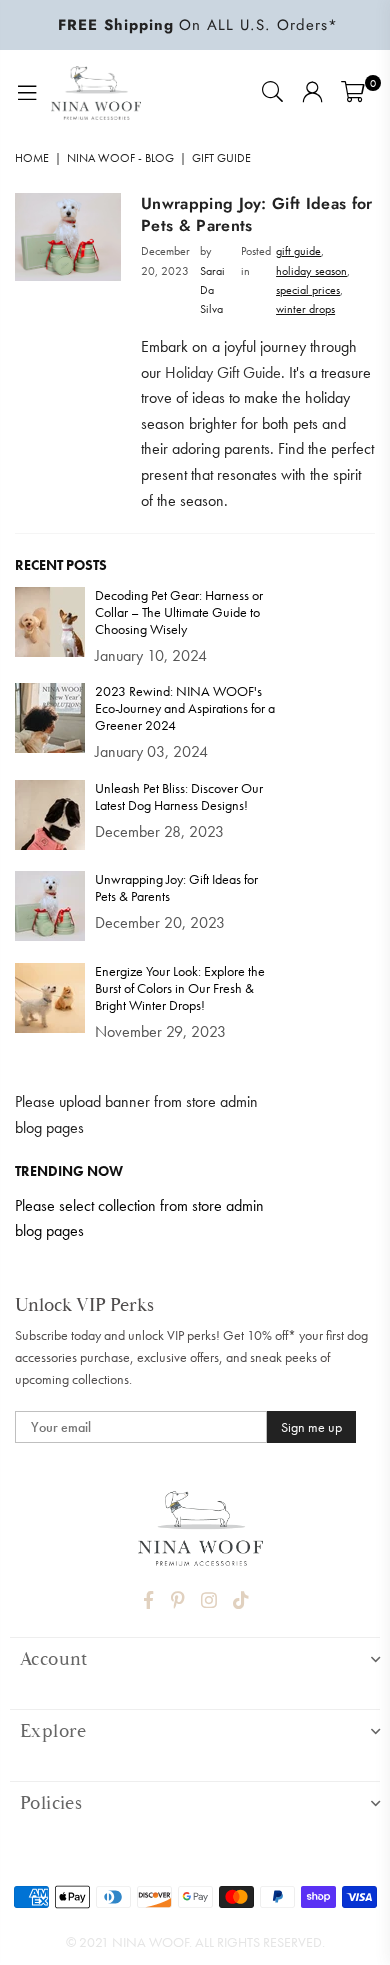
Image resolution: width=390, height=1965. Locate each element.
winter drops (305, 309)
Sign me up (311, 1427)
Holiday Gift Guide (223, 372)
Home (32, 158)
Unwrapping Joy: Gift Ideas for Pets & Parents (257, 214)
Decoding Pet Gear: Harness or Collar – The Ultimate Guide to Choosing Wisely (179, 612)
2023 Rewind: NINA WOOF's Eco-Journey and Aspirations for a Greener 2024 (185, 708)
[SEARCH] (272, 93)
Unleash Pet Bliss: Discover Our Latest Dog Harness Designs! (179, 797)
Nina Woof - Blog (120, 158)
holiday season (311, 271)
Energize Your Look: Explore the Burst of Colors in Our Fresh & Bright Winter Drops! (180, 988)
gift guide (298, 251)
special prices (308, 290)
